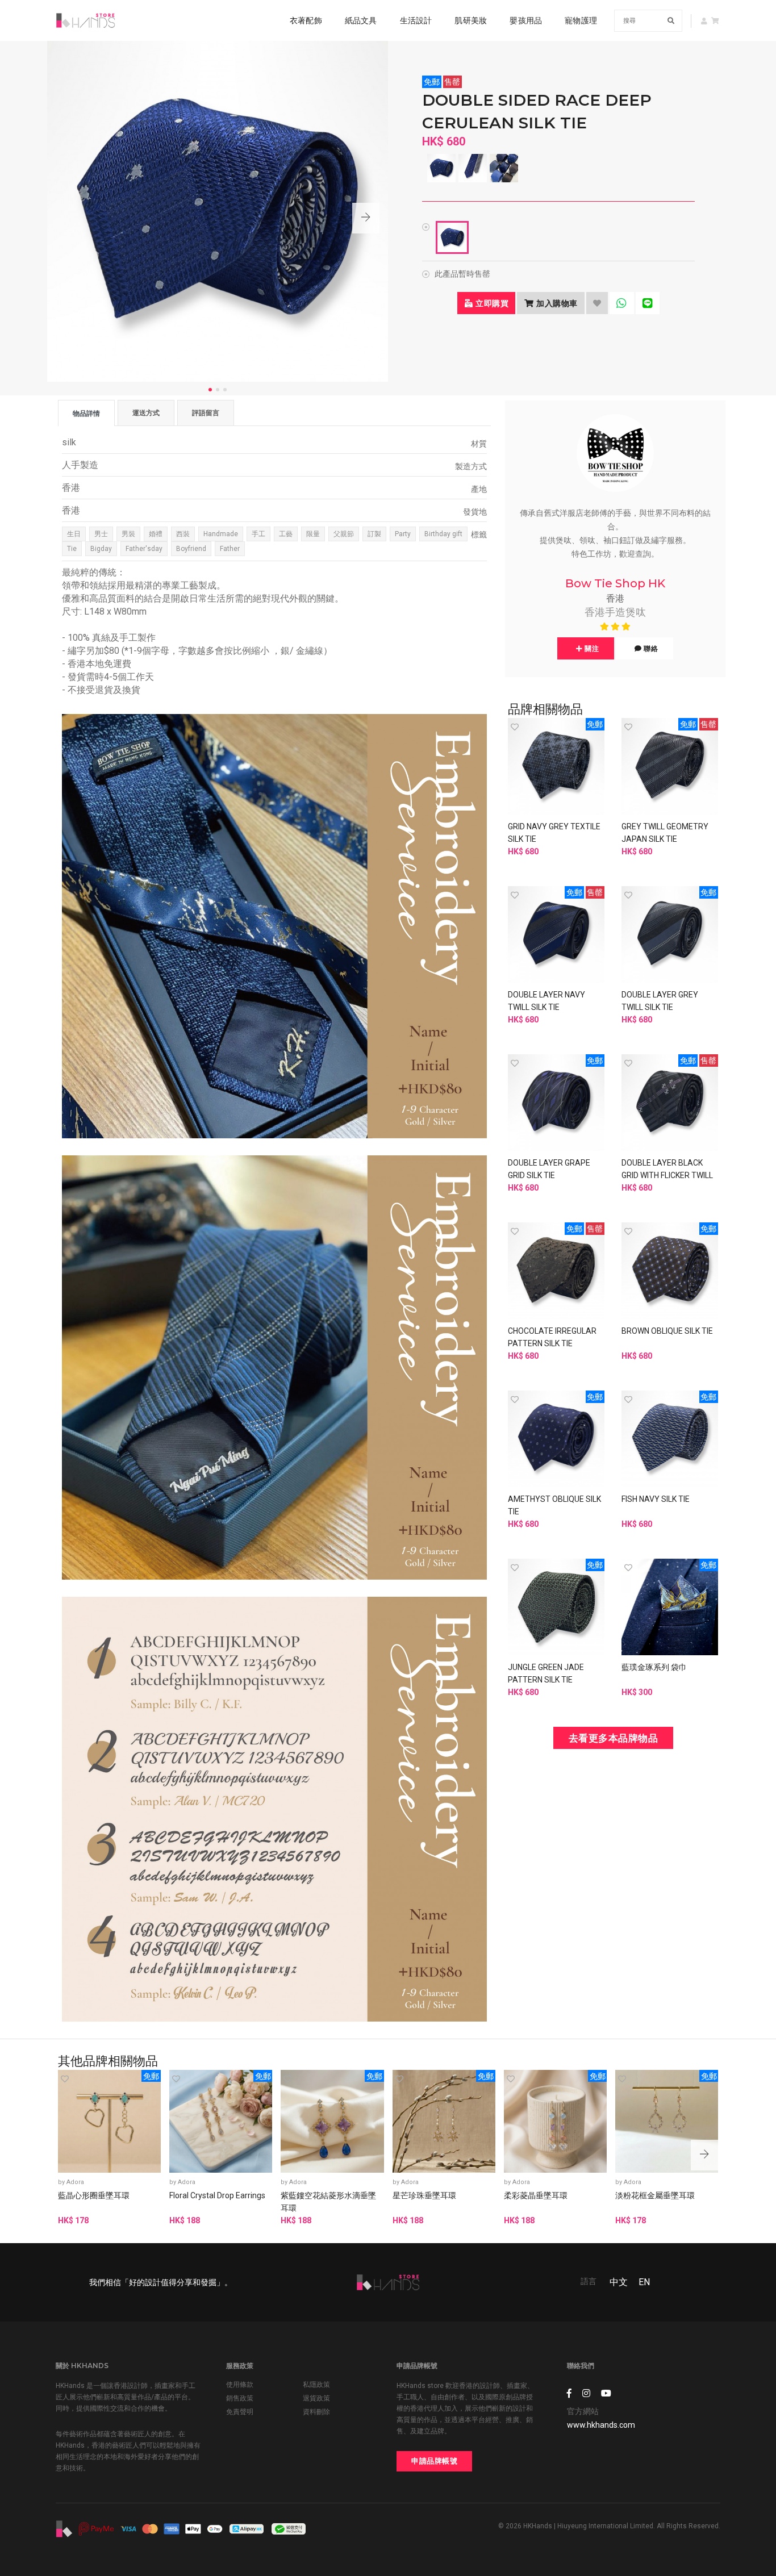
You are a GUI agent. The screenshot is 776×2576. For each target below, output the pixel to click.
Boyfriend (191, 549)
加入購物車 (556, 303)
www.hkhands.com (601, 2425)
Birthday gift (443, 534)
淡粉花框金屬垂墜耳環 (655, 2195)
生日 (74, 534)
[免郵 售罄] (670, 766)
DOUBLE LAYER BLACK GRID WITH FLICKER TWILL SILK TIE (667, 1175)
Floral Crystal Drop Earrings (217, 2195)
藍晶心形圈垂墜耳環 (94, 2195)
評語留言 (206, 413)
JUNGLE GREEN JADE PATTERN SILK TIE (546, 1673)
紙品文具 (361, 20)
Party (403, 534)
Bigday (101, 549)
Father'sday (144, 549)
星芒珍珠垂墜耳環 (424, 2195)
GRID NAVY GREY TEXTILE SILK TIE (554, 833)
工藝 (286, 534)
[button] (366, 218)
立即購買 (491, 303)
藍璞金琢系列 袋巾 (654, 1667)
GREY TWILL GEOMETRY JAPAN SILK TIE (665, 833)
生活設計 (416, 20)
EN (644, 2282)
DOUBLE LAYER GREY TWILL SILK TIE (660, 1001)
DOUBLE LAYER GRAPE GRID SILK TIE (549, 1169)
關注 (591, 648)
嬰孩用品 (526, 20)
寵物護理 (581, 20)
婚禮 (156, 534)
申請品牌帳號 (434, 2461)
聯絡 (650, 648)
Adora (75, 2182)
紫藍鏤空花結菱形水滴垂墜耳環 (328, 2202)
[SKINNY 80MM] (452, 237)
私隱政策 (316, 2385)
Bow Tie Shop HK (615, 583)
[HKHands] (85, 20)
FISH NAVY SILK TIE (656, 1499)
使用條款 (240, 2385)
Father (230, 549)
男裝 (128, 534)
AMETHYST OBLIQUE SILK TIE (554, 1505)
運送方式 (146, 413)
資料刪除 (316, 2412)
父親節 (344, 534)
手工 (258, 534)
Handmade (221, 534)
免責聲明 (240, 2412)
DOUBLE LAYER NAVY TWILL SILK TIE (546, 1001)
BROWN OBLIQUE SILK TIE (667, 1331)
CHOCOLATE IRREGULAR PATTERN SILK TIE (552, 1337)
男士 (101, 534)
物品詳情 (86, 413)
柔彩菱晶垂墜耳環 (536, 2195)
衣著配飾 (306, 20)
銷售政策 (240, 2398)
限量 (313, 534)
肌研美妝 (471, 20)
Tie (72, 549)
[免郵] (556, 766)
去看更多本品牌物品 (614, 1738)
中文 (619, 2282)
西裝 (183, 534)
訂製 (374, 534)
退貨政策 (316, 2398)
